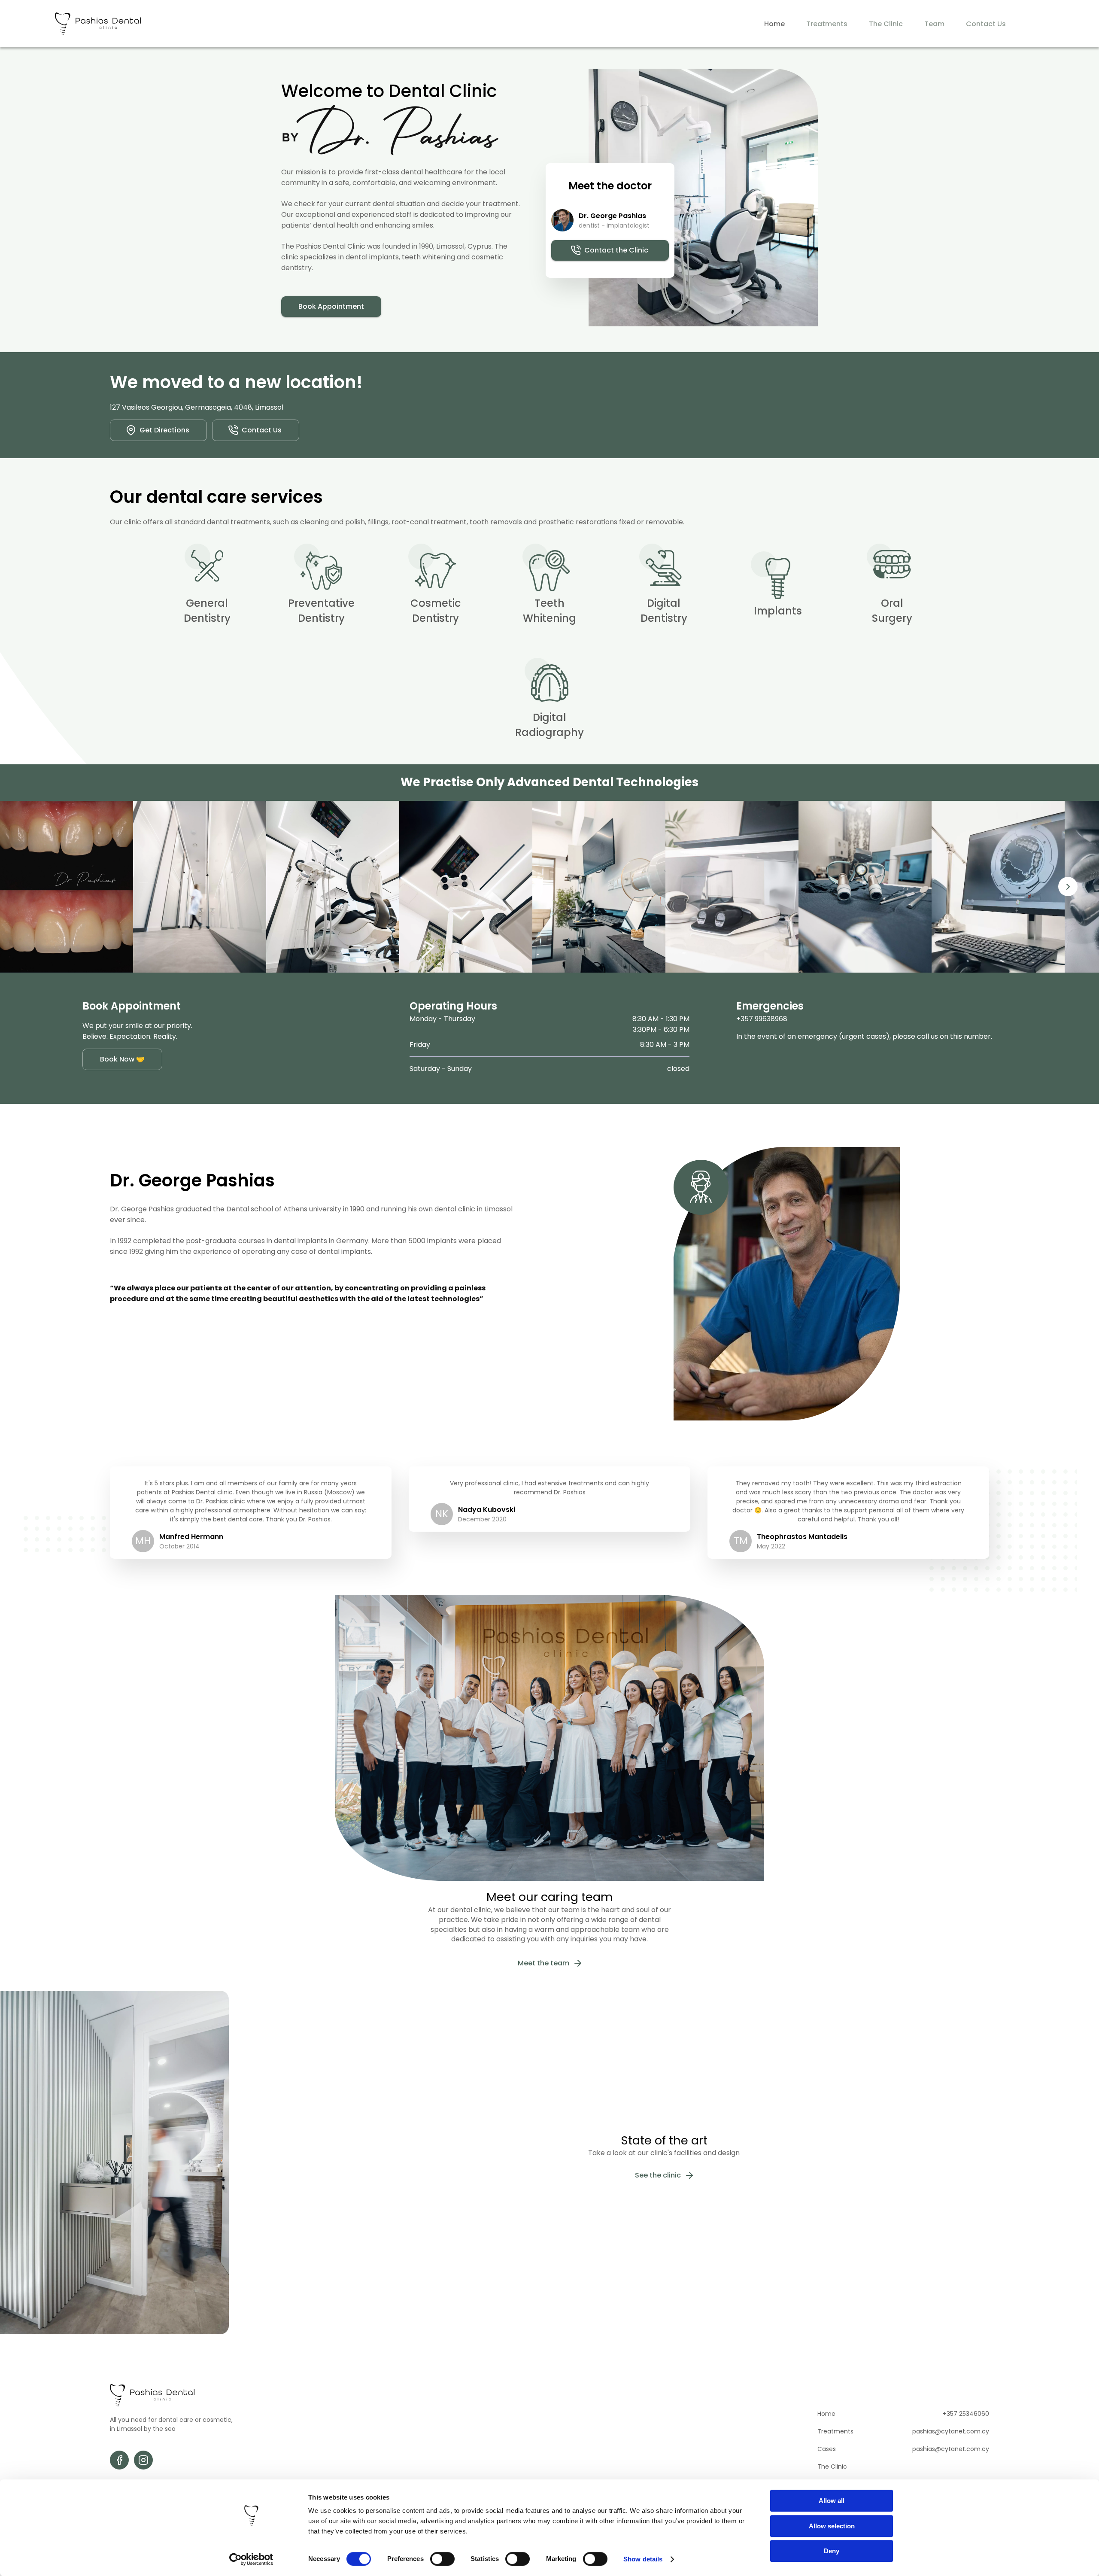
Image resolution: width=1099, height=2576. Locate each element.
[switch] (442, 2559)
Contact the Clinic (616, 250)
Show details (643, 2559)
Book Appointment (331, 306)
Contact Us (986, 24)
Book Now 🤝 (122, 1059)
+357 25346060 (966, 2414)
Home (774, 24)
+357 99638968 (762, 1019)
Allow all (832, 2501)
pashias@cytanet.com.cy (951, 2431)
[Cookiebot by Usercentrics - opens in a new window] (251, 2559)
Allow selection (832, 2526)
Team (934, 24)
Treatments (827, 24)
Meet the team (543, 1963)
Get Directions (164, 430)
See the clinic (658, 2175)
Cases (827, 2449)
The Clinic (886, 24)
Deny (832, 2551)
